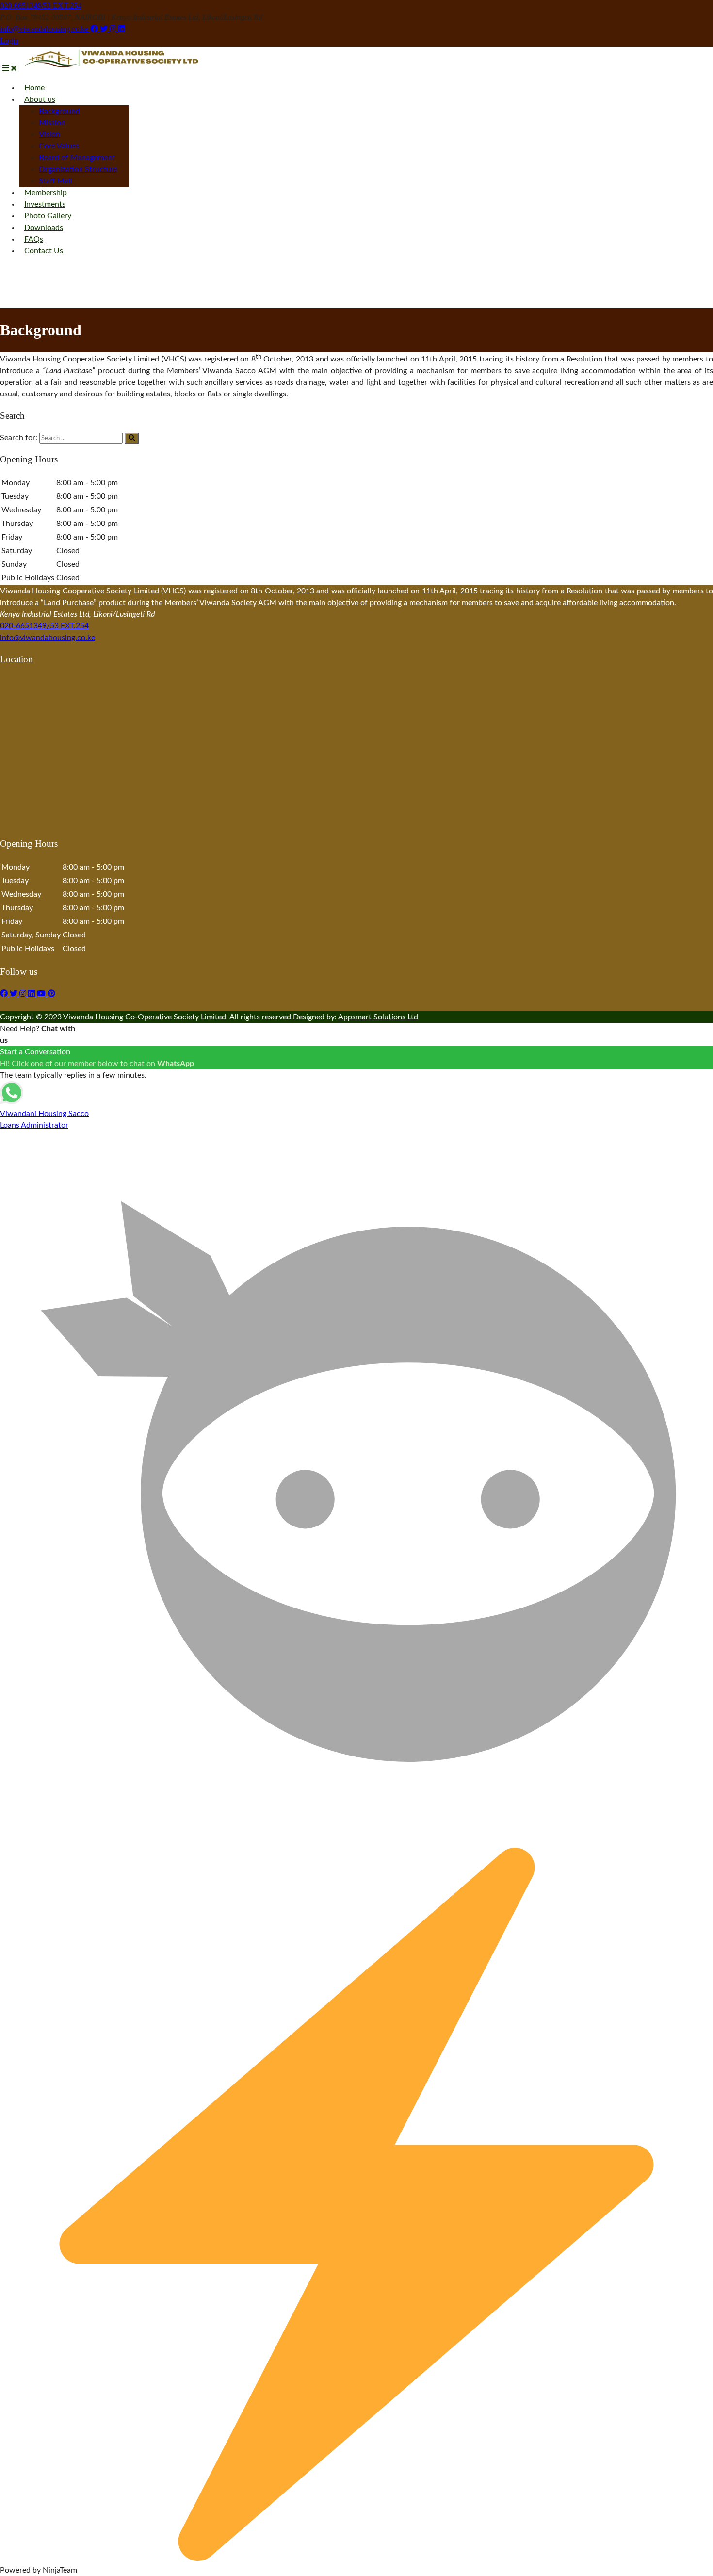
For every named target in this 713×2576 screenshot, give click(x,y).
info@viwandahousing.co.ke (45, 29)
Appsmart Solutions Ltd (378, 1017)
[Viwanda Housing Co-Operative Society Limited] (112, 68)
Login (9, 41)
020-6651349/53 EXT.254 (41, 6)
